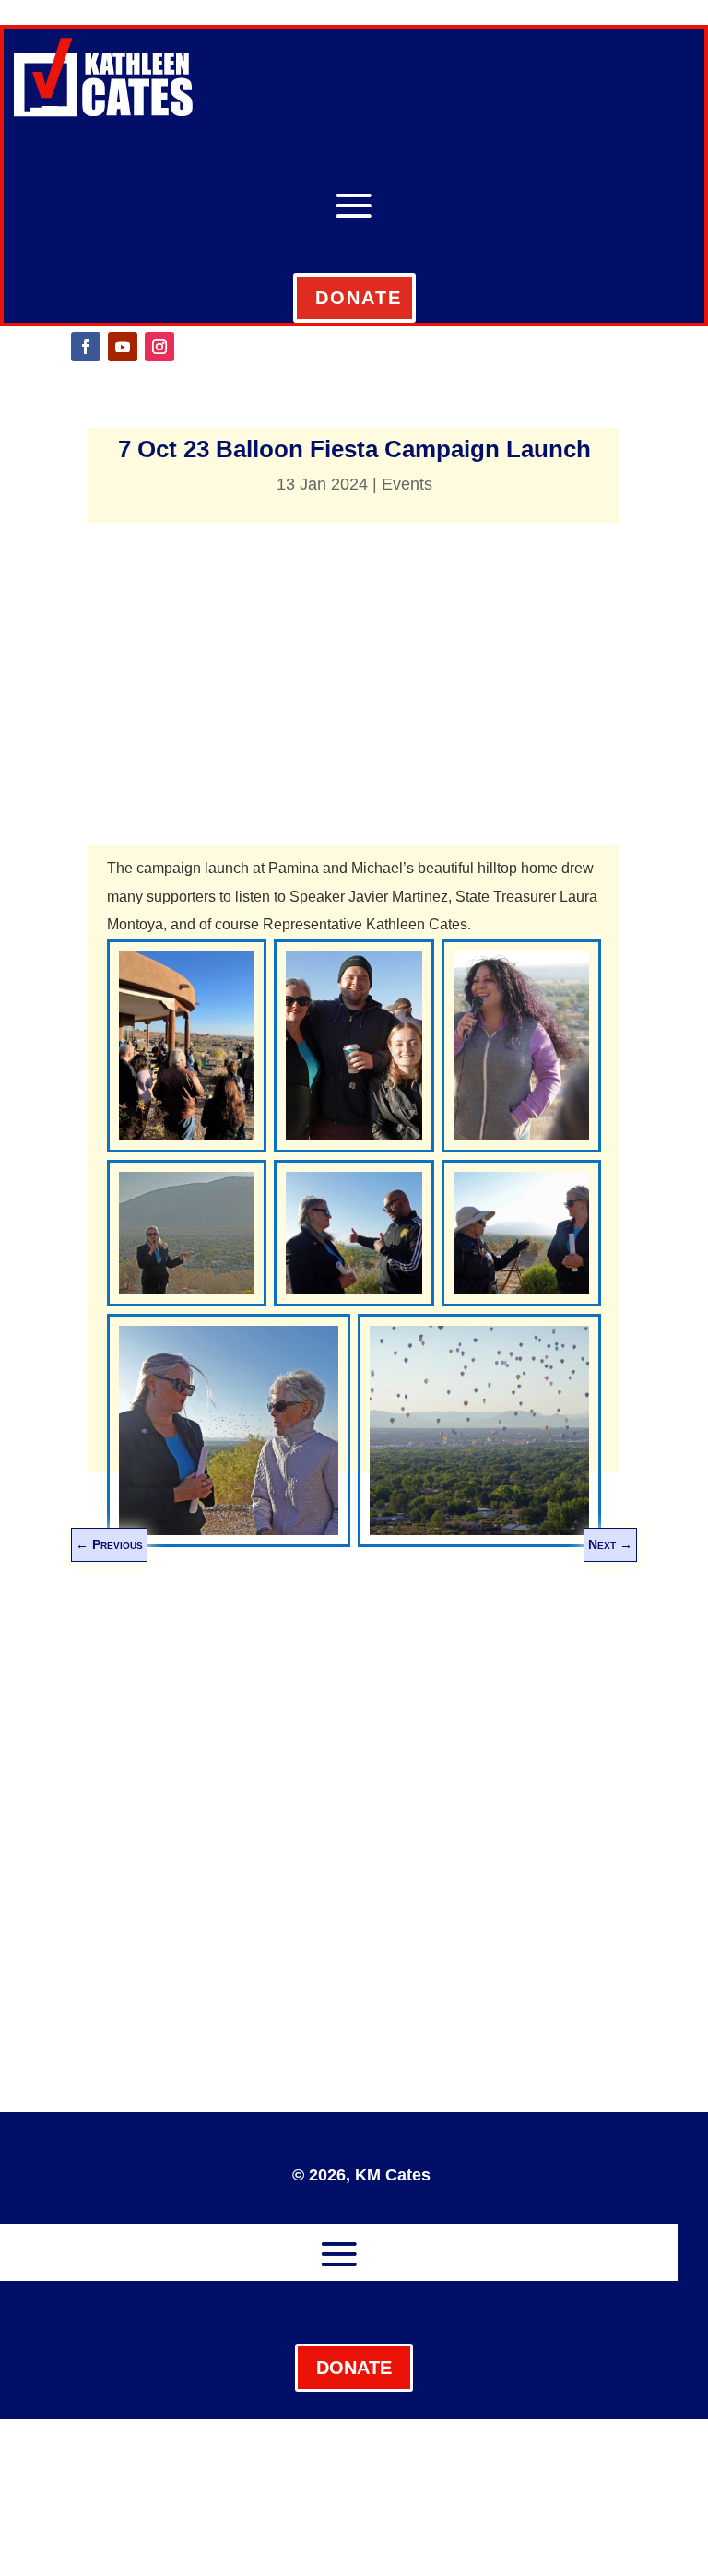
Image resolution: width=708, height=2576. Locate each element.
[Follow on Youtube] (123, 347)
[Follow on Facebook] (86, 347)
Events (407, 484)
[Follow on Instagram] (159, 347)
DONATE (359, 298)
